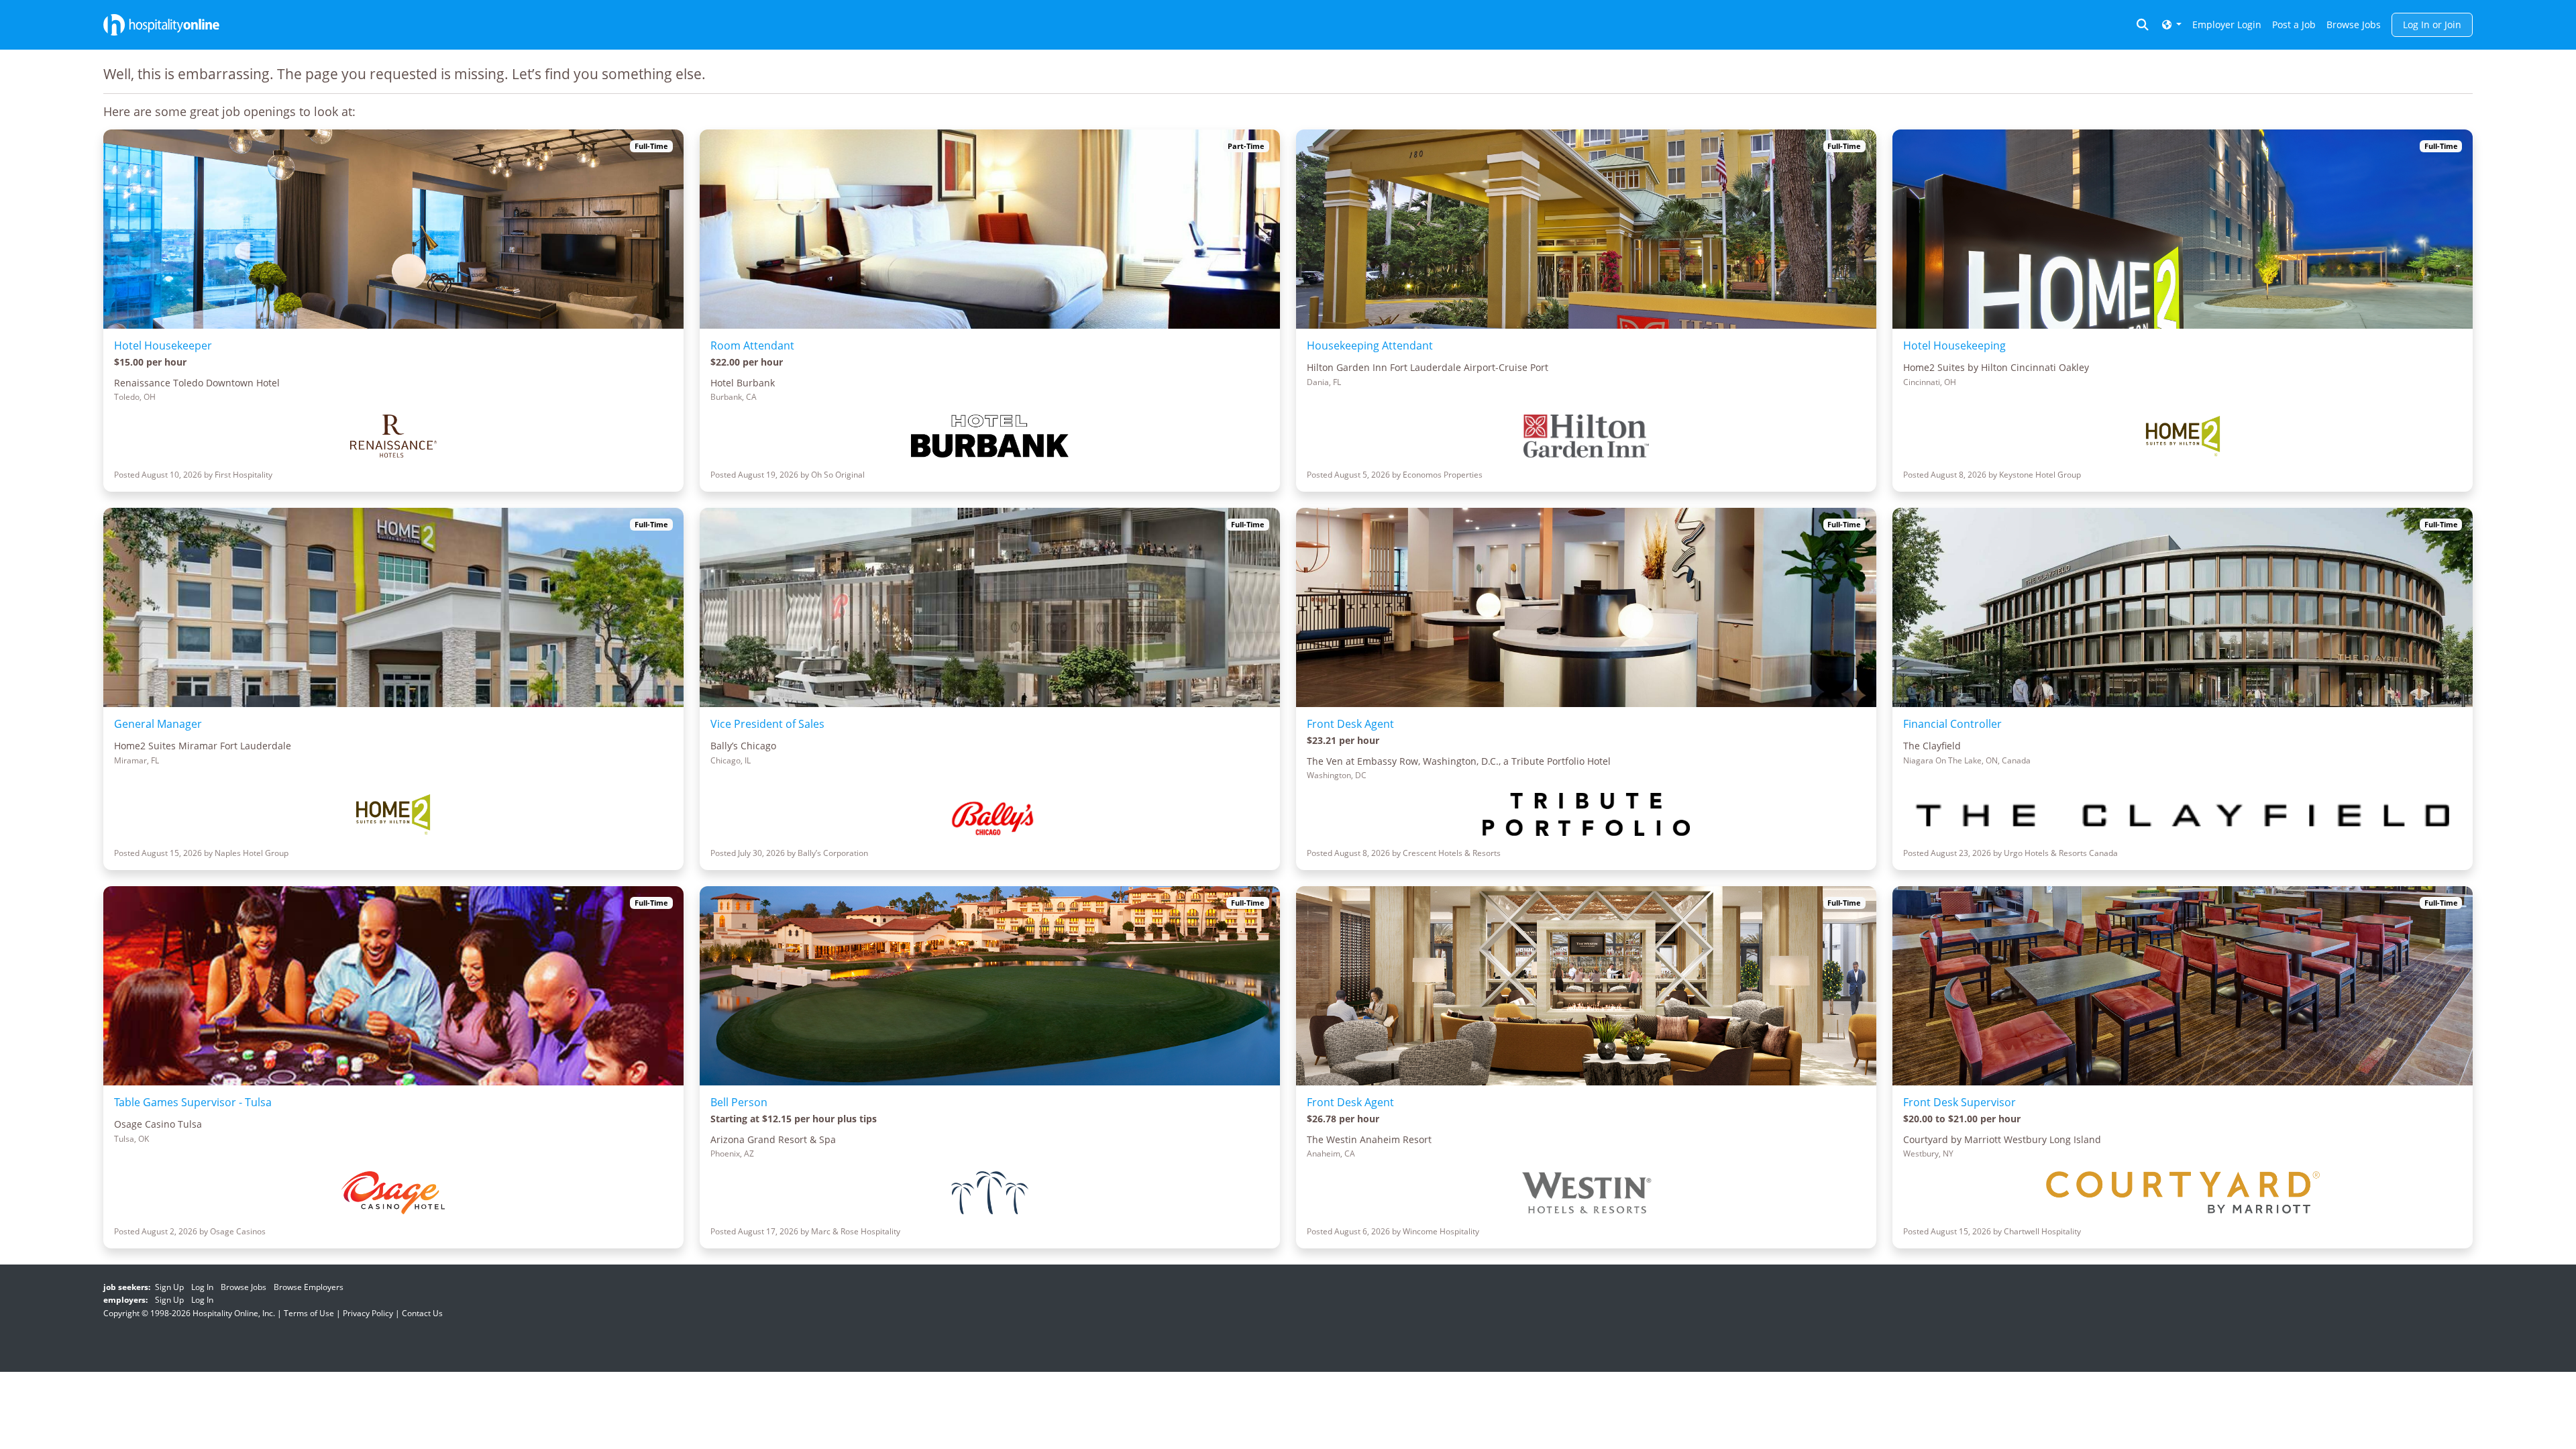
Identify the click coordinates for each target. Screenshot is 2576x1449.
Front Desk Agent (1350, 724)
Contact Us (422, 1313)
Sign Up (169, 1287)
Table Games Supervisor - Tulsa (193, 1102)
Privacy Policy (368, 1313)
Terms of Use (309, 1313)
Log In (202, 1287)
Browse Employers (309, 1287)
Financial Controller (1952, 724)
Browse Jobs (2354, 24)
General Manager (158, 724)
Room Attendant (752, 345)
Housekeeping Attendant (1370, 345)
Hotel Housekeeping (1954, 345)
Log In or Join (2432, 24)
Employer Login (2227, 24)
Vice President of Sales (767, 724)
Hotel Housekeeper (163, 345)
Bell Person (739, 1102)
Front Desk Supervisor (1960, 1102)
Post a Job (2294, 24)
